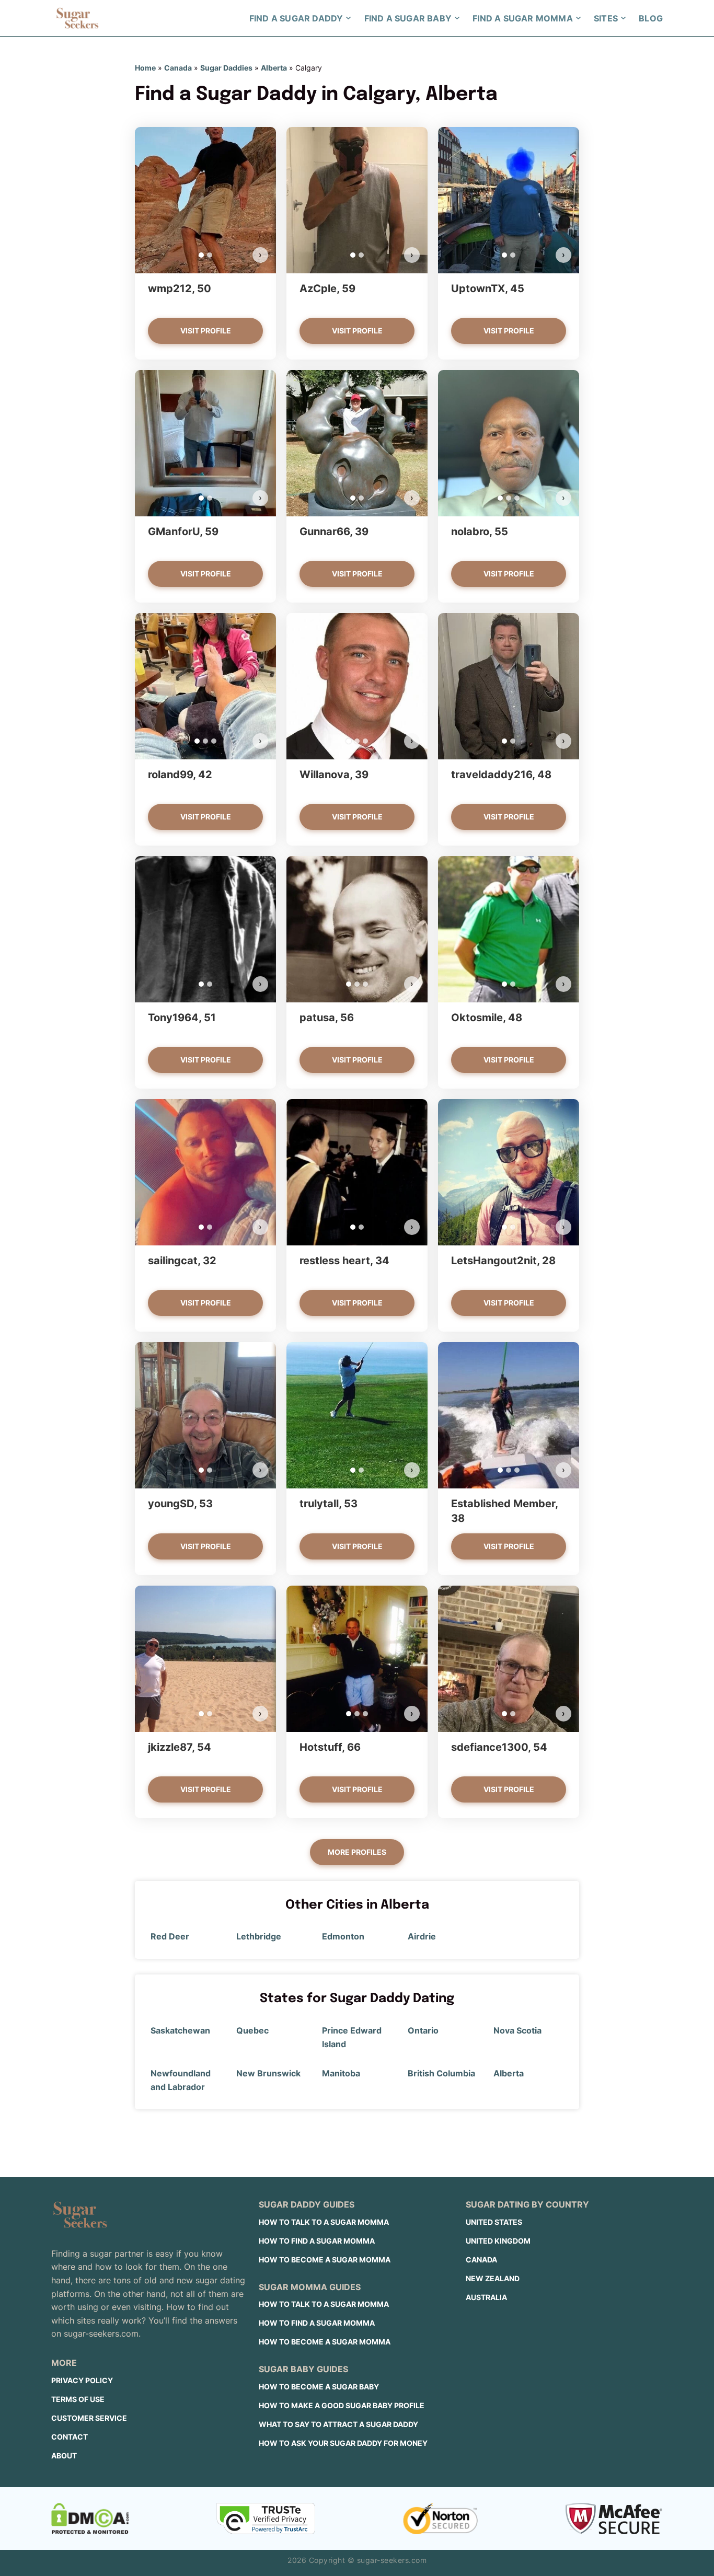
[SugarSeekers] (77, 18)
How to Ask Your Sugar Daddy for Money (343, 2443)
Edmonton (343, 1936)
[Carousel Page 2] (210, 255)
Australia (486, 2297)
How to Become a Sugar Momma (325, 2260)
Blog (651, 18)
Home (145, 68)
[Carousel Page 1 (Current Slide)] (201, 255)
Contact (70, 2437)
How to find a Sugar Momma (317, 2241)
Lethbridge (259, 1936)
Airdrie (422, 1936)
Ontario (423, 2030)
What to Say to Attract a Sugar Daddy (338, 2424)
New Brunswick (268, 2073)
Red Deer (170, 1936)
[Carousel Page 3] (517, 498)
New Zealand (493, 2278)
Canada (178, 68)
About (64, 2456)
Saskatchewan (180, 2030)
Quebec (252, 2030)
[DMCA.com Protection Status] (90, 2519)
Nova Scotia (517, 2030)
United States (494, 2222)
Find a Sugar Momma (523, 18)
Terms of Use (78, 2399)
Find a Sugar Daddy (296, 18)
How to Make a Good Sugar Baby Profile (342, 2405)
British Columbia (441, 2073)
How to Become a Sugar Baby (319, 2387)
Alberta (274, 68)
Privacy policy (82, 2380)
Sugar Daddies (226, 68)
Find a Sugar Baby (408, 18)
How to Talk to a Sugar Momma (324, 2222)
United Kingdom (498, 2241)
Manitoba (341, 2073)
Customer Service (89, 2418)
